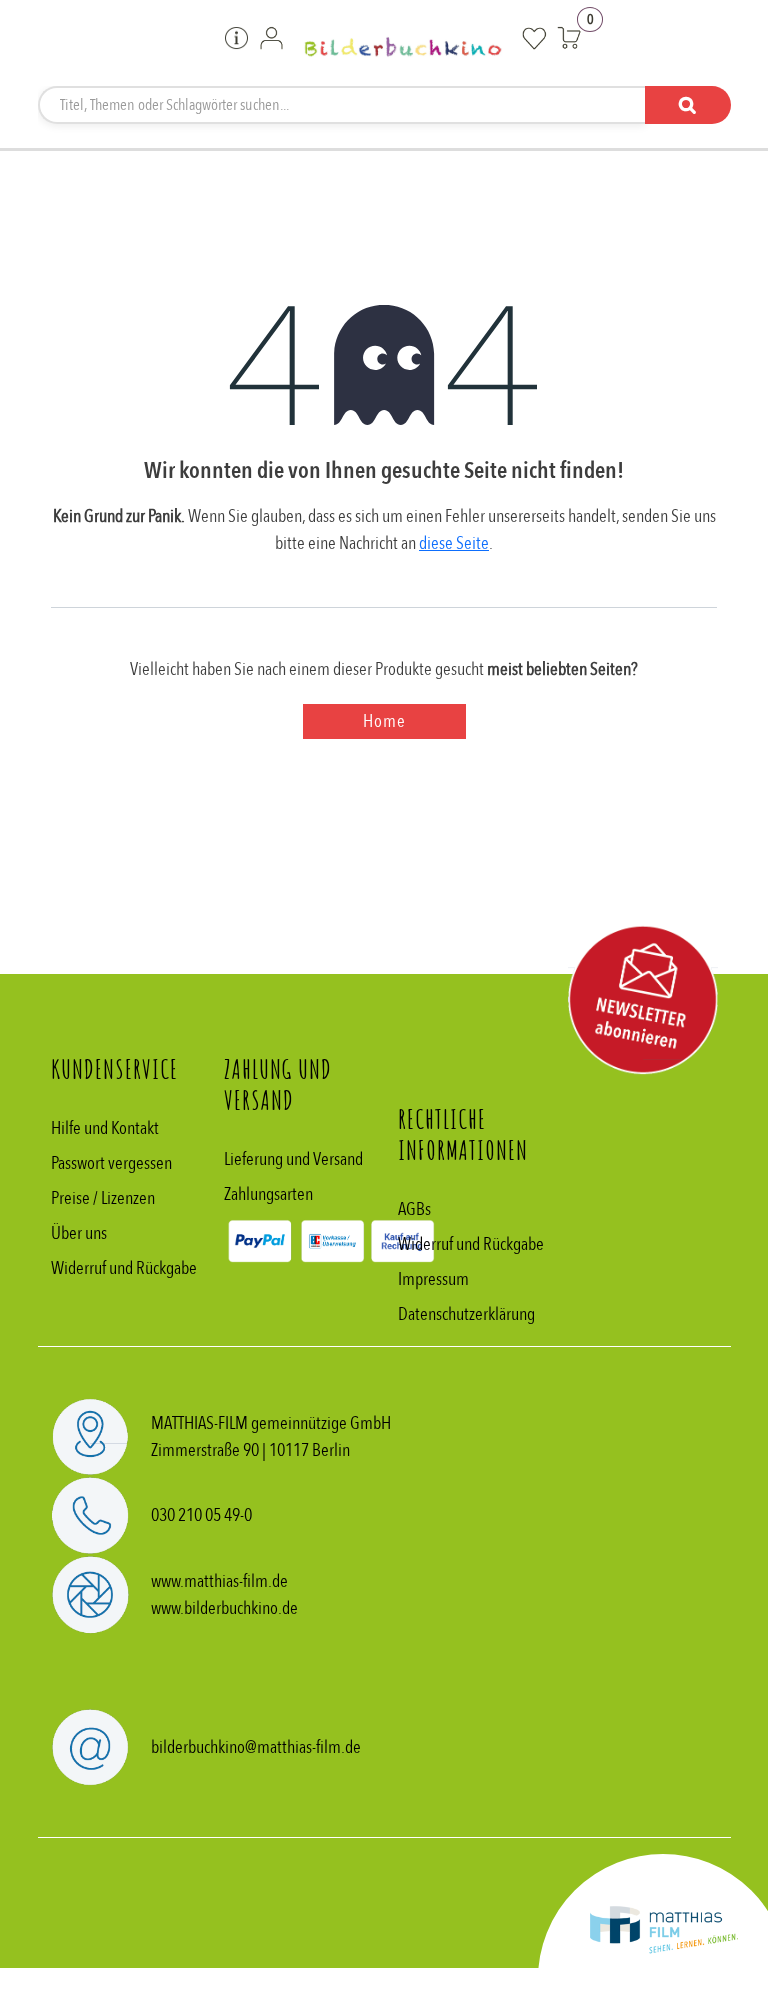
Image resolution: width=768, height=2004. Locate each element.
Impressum (433, 1279)
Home (384, 721)
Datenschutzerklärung (466, 1314)
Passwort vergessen (111, 1163)
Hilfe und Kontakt (105, 1128)
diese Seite (454, 543)
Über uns (79, 1233)
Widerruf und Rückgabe (124, 1268)
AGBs (414, 1209)
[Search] (688, 105)
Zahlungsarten (268, 1194)
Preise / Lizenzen (103, 1198)
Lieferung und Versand (293, 1159)
